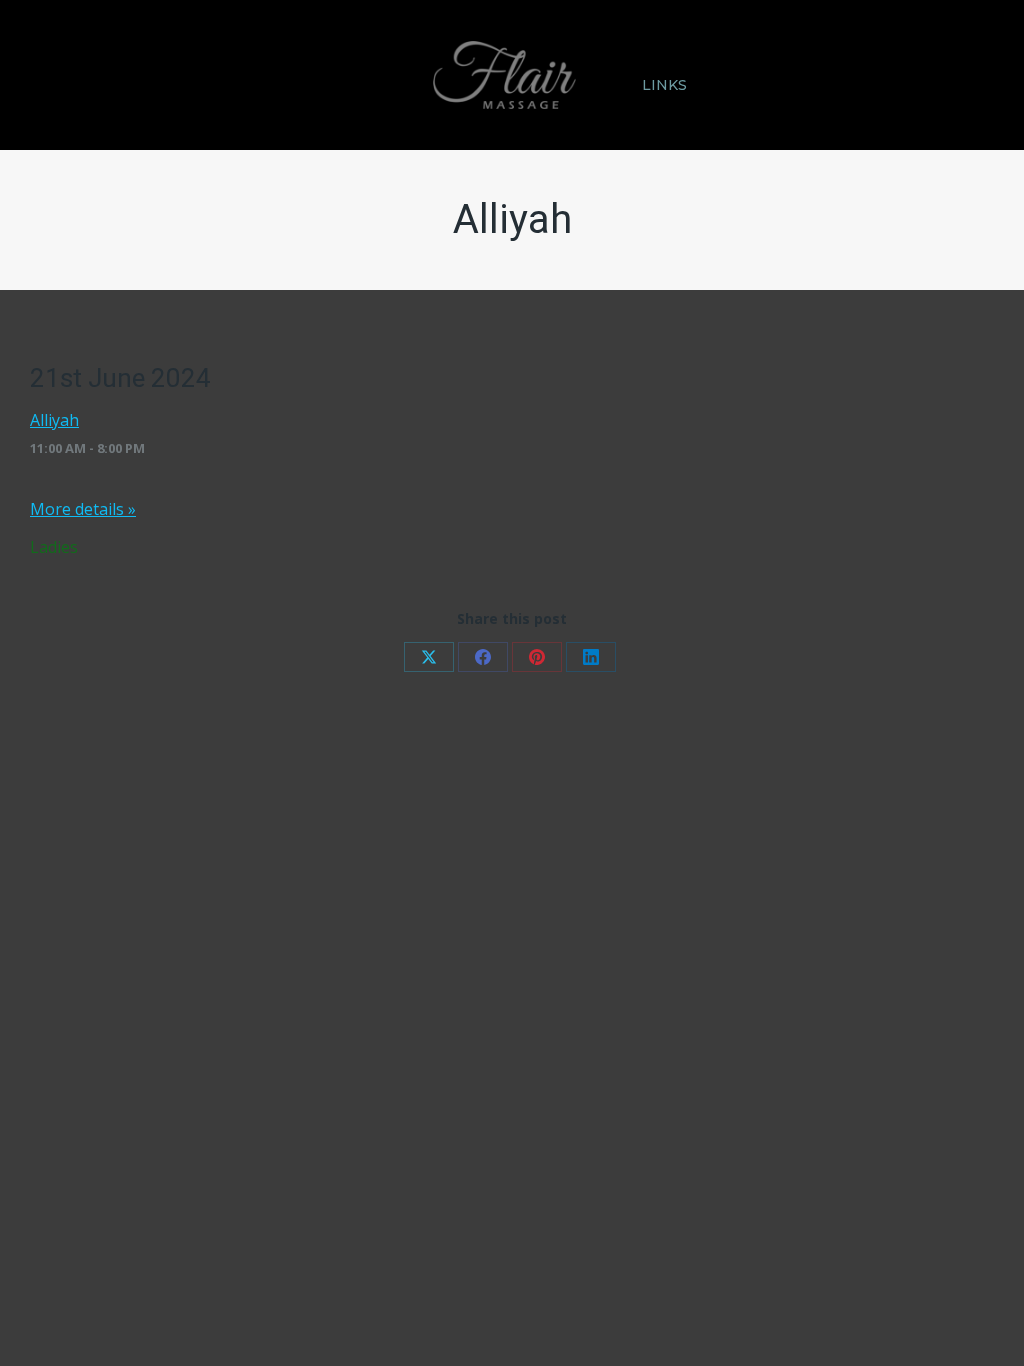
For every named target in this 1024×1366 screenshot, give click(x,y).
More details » (83, 509)
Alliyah (54, 420)
